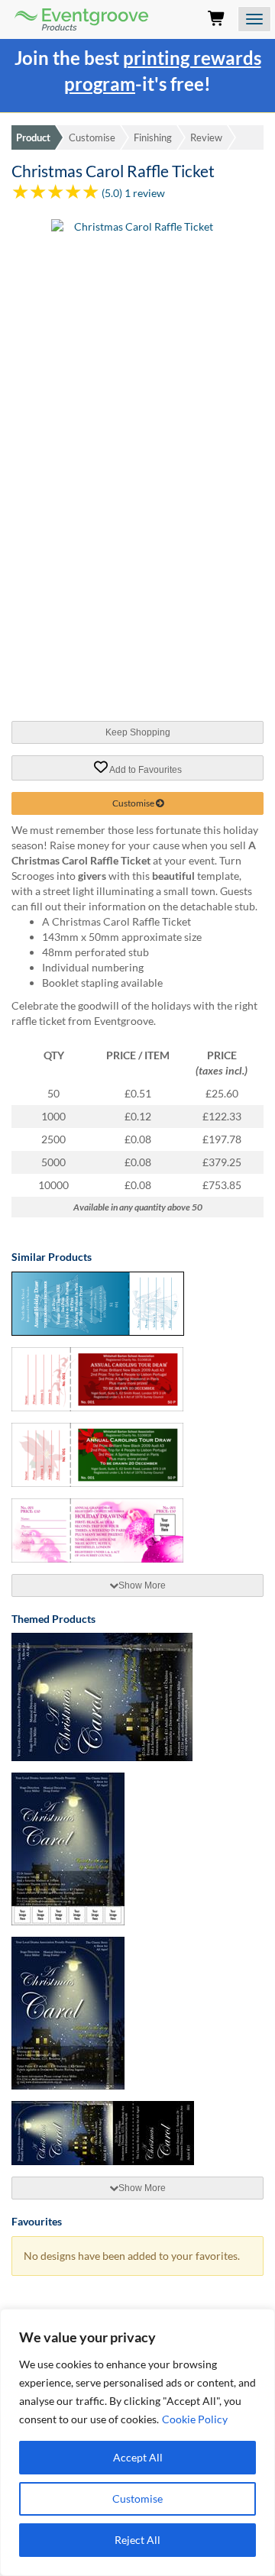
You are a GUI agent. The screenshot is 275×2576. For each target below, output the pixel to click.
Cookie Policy (195, 2419)
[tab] (137, 1585)
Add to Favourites (145, 769)
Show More (142, 1585)
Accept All (138, 2457)
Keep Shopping (138, 732)
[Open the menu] (254, 19)
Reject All (137, 2540)
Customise (137, 2498)
